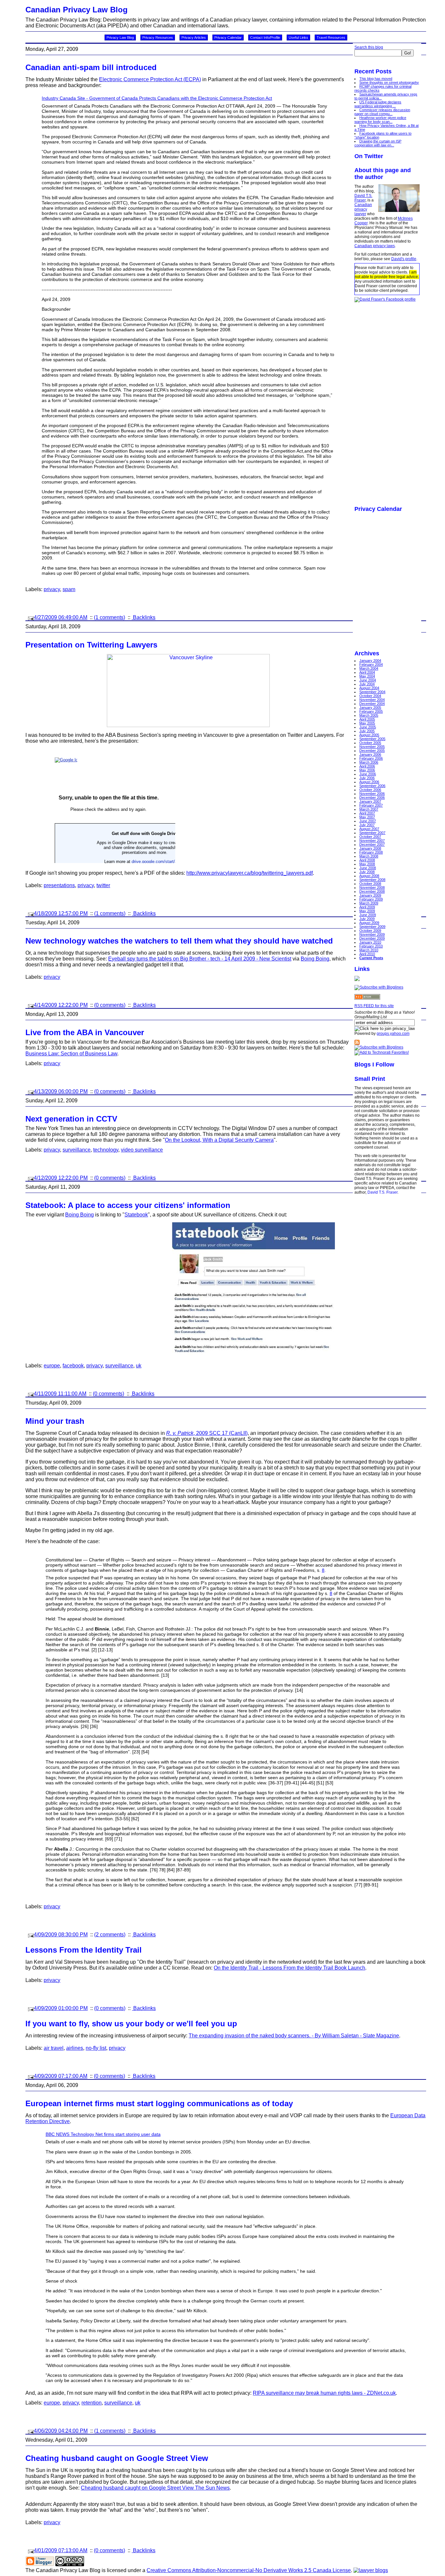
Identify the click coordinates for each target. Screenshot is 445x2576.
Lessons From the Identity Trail (84, 1950)
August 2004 (369, 688)
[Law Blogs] (371, 2570)
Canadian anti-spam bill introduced (91, 67)
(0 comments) (110, 1005)
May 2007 (367, 817)
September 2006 (372, 786)
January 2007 (370, 801)
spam (69, 589)
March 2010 (369, 950)
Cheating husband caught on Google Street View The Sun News (155, 2488)
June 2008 (368, 868)
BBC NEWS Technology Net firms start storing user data (103, 2134)
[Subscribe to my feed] (357, 1044)
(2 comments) (110, 1935)
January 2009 (370, 895)
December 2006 (372, 797)
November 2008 (372, 887)
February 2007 (371, 805)
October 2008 (370, 884)
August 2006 (369, 782)
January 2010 (370, 942)
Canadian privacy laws (375, 246)
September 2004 (372, 692)
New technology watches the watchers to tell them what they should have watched (179, 941)
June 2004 (368, 680)
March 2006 (369, 762)
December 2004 (372, 704)
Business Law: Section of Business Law (71, 1054)
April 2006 (367, 766)
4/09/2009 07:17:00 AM (61, 2076)
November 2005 (372, 747)
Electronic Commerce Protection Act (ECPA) (150, 79)
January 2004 (370, 661)
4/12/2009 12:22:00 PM (61, 1178)
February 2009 (371, 899)
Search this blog (369, 47)
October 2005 (370, 743)
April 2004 (367, 672)
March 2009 (369, 903)
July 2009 (367, 919)
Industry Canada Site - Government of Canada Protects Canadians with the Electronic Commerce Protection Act (157, 98)
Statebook (136, 1215)
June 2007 (368, 821)
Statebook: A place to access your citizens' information (128, 1205)
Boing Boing (315, 959)
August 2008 (369, 876)
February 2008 (371, 852)
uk (139, 1366)
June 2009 (368, 915)
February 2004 (371, 664)
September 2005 (372, 739)
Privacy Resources (158, 37)
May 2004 (367, 676)
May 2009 (367, 911)
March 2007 (369, 809)
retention (92, 2403)
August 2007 (369, 829)
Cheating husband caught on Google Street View (117, 2458)
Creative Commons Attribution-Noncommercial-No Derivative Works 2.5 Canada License (249, 2570)
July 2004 (367, 684)
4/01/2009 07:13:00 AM (61, 2550)
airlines (75, 2048)
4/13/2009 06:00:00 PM (61, 1091)
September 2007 (372, 833)
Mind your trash (55, 1421)
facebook (73, 1366)
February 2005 (371, 711)
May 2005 (367, 723)
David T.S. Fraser (363, 198)
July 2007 (367, 825)
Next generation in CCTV (71, 1119)
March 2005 (369, 715)
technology (106, 1150)
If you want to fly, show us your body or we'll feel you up (131, 2024)
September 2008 (372, 880)
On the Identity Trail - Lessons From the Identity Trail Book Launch (289, 1968)
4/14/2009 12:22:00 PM (61, 1005)
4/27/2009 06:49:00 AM (61, 617)
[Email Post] (30, 617)
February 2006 (371, 758)
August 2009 (369, 923)
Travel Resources (331, 37)
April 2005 (367, 719)
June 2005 (368, 727)
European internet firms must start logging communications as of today (159, 2103)
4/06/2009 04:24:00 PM (61, 2431)
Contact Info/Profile (265, 37)
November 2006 (372, 794)
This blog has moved (376, 79)
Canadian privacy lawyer (363, 209)
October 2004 (370, 696)
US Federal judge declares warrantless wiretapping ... (378, 104)
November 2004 (372, 700)
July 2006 (367, 778)
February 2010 (371, 946)
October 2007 (370, 837)
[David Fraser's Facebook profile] (385, 299)
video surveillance (142, 1150)
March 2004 (369, 668)
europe (52, 1366)
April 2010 (367, 954)
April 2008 (367, 860)
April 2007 (367, 813)
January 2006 (370, 754)
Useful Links (298, 37)
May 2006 (367, 770)
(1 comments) (109, 617)
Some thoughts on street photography (389, 82)
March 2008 (369, 856)
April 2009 (367, 907)
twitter (103, 885)
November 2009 (372, 934)
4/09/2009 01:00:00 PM (61, 2008)
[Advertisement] (380, 400)
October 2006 (370, 790)
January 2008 (370, 848)
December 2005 (372, 751)
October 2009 (370, 931)
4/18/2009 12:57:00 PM (61, 913)
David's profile (404, 259)
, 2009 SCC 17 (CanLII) (207, 1433)
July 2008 (367, 872)
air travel (54, 2048)
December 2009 (372, 938)
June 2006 (368, 774)
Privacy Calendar (228, 37)
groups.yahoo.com (393, 1034)
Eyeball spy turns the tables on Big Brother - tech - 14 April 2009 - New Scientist (200, 959)
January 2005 (370, 707)
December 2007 (372, 844)
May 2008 (367, 864)
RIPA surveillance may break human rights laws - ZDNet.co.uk (324, 2393)
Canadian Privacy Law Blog (77, 10)
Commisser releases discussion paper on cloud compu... (382, 112)
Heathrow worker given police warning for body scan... (380, 120)
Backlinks (144, 617)
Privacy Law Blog (120, 37)
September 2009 (372, 927)
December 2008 (372, 891)
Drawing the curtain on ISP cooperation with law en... (378, 143)
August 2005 (369, 735)
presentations (59, 885)
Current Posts (371, 958)
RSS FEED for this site (374, 1006)
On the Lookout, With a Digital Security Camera (219, 1140)
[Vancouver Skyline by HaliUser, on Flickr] (188, 725)
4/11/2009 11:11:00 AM (60, 1394)
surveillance (77, 1150)
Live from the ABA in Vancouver (85, 1032)
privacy (52, 589)
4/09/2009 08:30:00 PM (61, 1935)
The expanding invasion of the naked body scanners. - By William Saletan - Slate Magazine (294, 2036)
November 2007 (372, 841)
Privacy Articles (194, 37)
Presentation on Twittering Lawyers (91, 645)
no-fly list (96, 2048)
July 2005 (367, 731)
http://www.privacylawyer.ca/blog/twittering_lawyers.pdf (250, 873)
